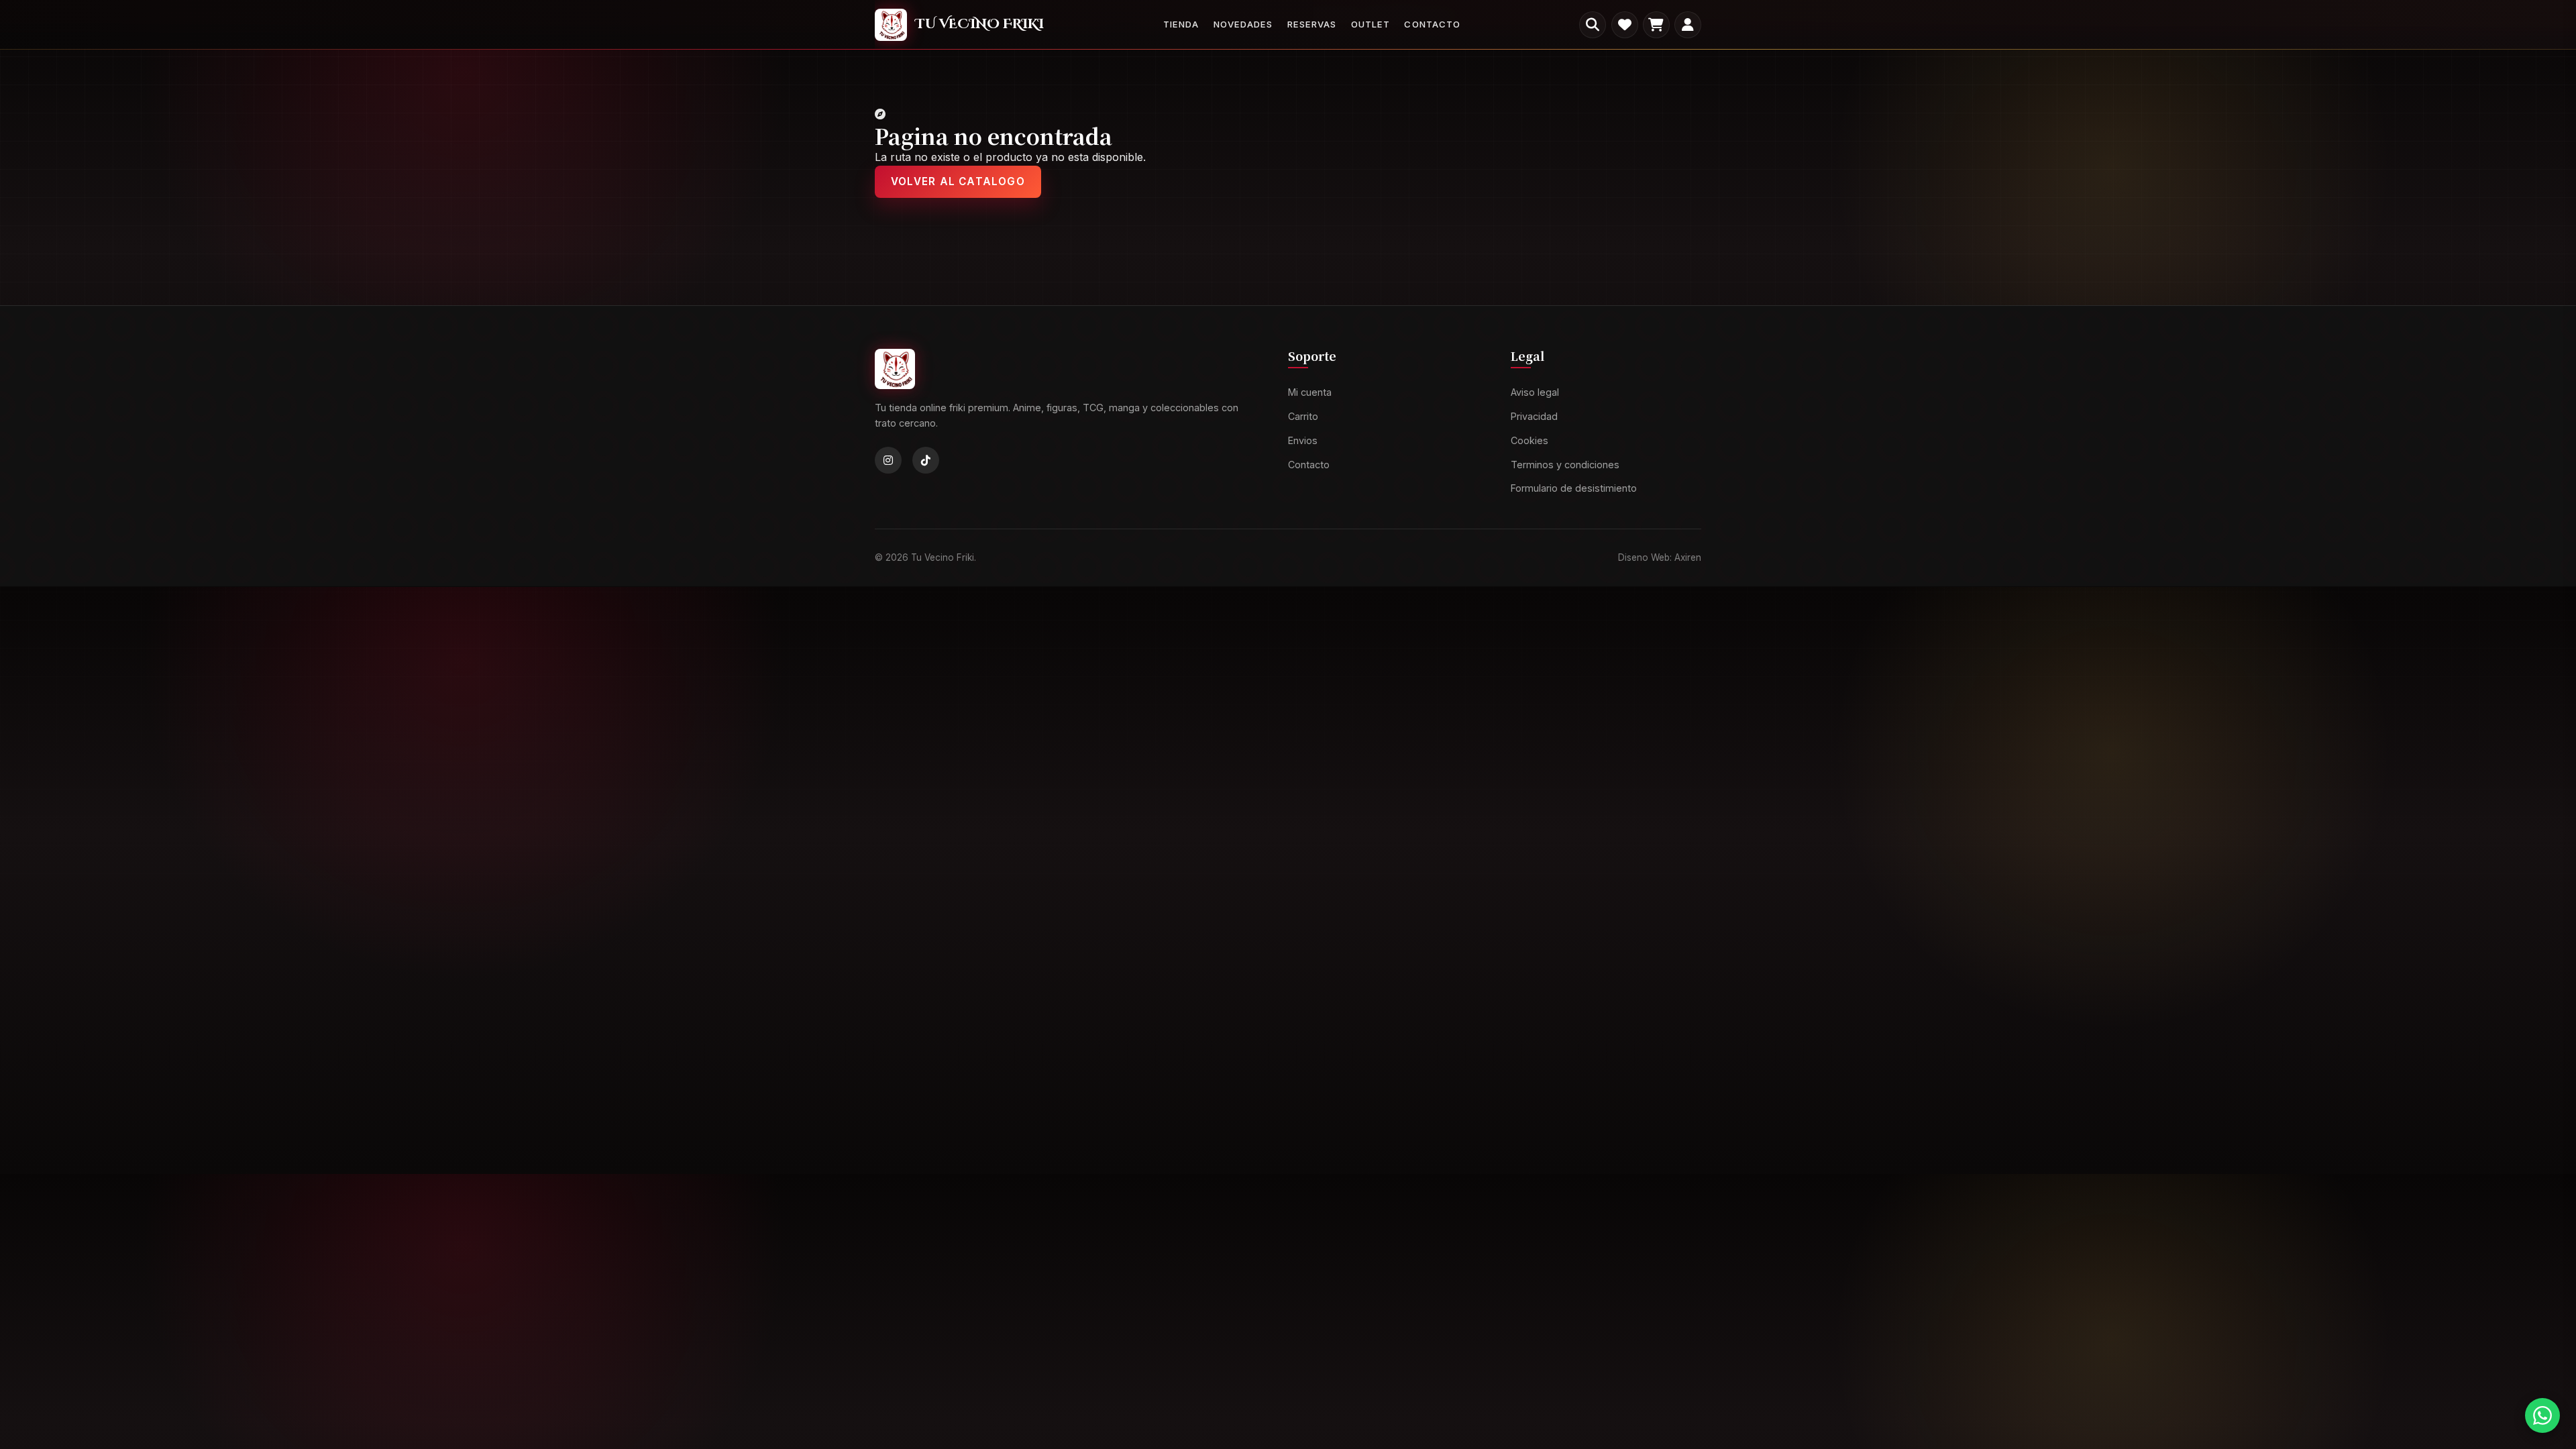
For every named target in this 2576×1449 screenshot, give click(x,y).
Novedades (1243, 24)
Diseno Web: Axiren (1660, 557)
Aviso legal (1535, 393)
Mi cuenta (1310, 393)
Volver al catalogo (958, 181)
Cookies (1529, 440)
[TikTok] (926, 461)
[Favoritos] (1625, 25)
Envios (1303, 440)
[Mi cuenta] (1688, 25)
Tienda (1181, 24)
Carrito (1303, 416)
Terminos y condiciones (1565, 465)
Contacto (1432, 24)
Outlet (1371, 24)
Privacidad (1534, 416)
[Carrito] (1656, 25)
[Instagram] (888, 461)
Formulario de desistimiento (1574, 489)
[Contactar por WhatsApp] (2542, 1415)
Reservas (1312, 24)
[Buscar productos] (1593, 25)
